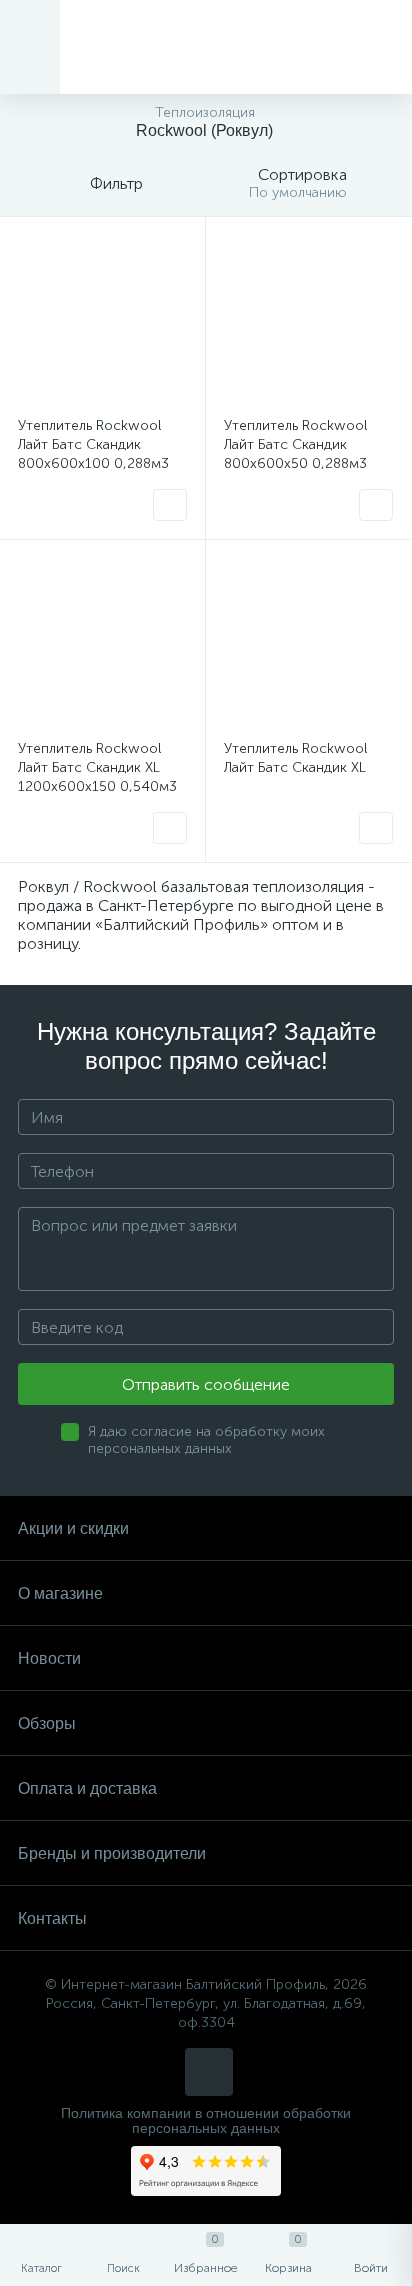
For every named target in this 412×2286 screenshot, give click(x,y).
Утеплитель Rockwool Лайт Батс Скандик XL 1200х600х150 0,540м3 (97, 767)
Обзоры (47, 1723)
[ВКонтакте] (209, 2072)
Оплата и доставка (87, 1788)
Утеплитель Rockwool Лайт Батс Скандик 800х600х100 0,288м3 (93, 444)
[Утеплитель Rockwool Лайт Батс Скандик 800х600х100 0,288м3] (102, 319)
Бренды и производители (112, 1853)
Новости (49, 1658)
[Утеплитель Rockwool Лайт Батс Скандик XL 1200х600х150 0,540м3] (102, 642)
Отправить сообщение (206, 1384)
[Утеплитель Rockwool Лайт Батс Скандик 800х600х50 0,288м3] (308, 319)
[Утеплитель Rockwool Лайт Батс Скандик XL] (308, 642)
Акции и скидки (73, 1528)
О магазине (60, 1593)
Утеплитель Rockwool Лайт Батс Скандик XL (295, 758)
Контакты (52, 1918)
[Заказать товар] (170, 505)
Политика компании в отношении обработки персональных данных (206, 2121)
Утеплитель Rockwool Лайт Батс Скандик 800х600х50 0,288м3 (295, 444)
